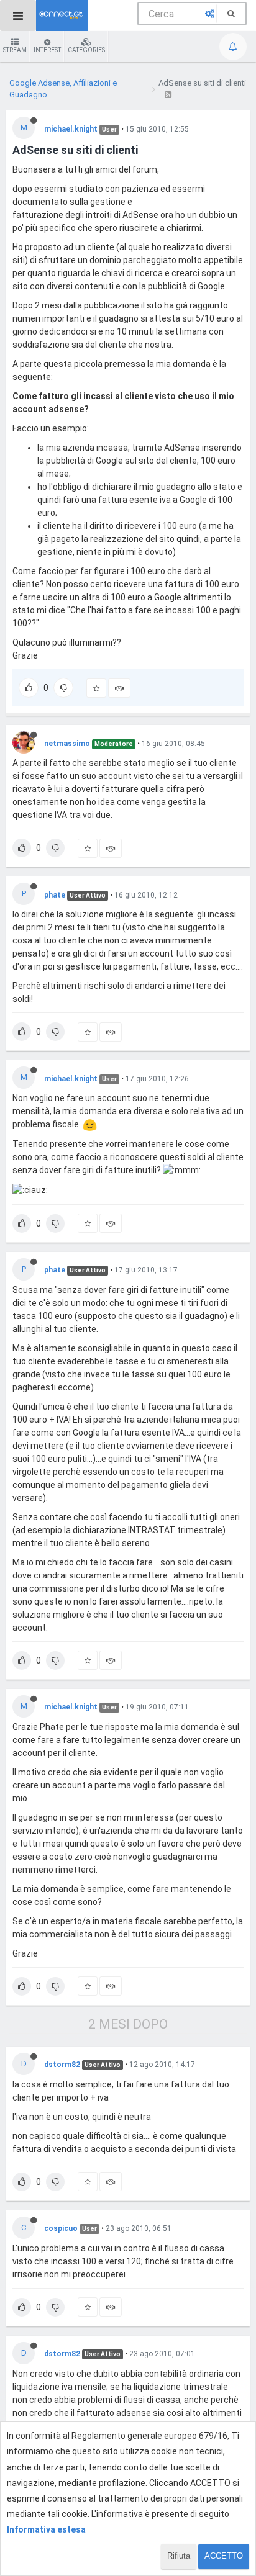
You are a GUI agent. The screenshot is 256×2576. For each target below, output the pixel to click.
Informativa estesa (46, 2529)
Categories (86, 50)
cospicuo (61, 2228)
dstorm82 (62, 2065)
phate (55, 895)
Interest (47, 50)
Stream (15, 50)
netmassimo (67, 744)
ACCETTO (224, 2556)
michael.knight (71, 129)
